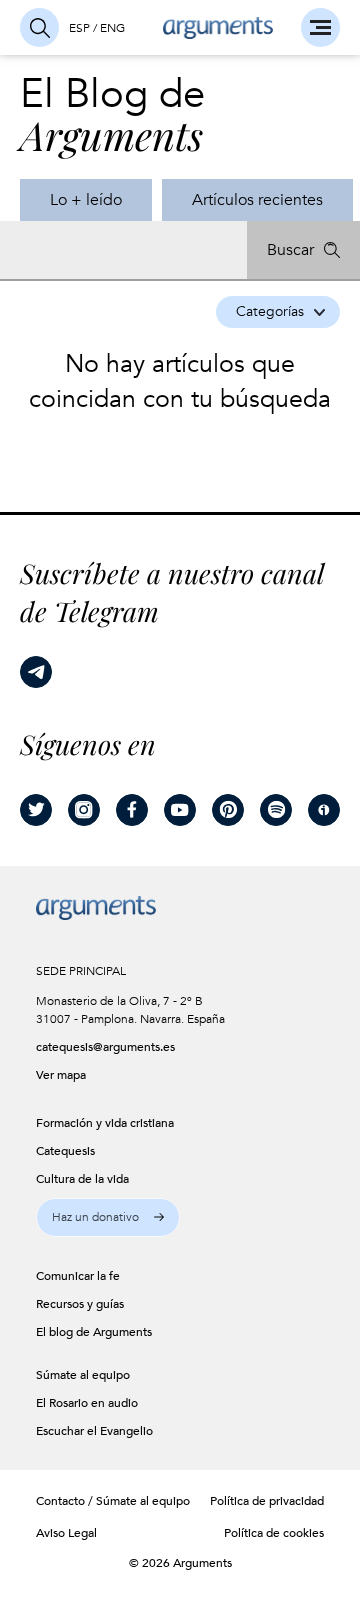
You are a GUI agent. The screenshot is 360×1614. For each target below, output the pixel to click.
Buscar (290, 250)
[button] (108, 1217)
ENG (112, 28)
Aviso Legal (66, 1533)
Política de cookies (274, 1533)
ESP (79, 28)
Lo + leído (86, 200)
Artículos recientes (257, 200)
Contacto (60, 1501)
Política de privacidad (267, 1501)
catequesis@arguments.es (93, 1047)
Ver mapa (61, 1075)
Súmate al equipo (143, 1501)
